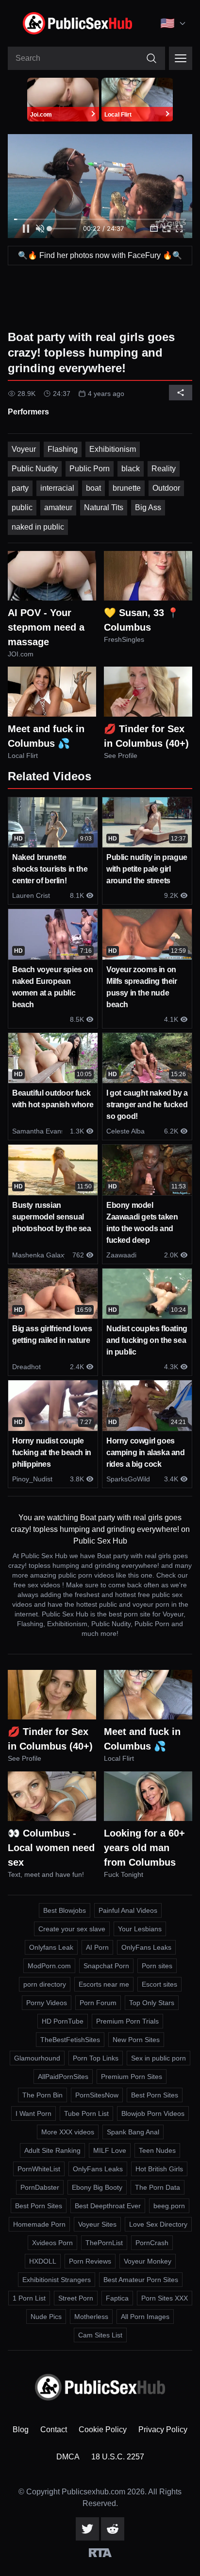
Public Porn (90, 469)
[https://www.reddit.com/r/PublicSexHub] (113, 2529)
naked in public (38, 527)
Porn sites (157, 1966)
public (22, 507)
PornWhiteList (39, 2169)
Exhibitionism (113, 449)
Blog (21, 2430)
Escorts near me (104, 1984)
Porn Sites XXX (165, 2298)
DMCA (68, 2457)
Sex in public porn (158, 2058)
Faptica (117, 2298)
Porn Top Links (96, 2058)
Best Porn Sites (155, 2095)
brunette (127, 488)
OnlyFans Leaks (146, 1947)
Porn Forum (98, 2003)
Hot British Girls (159, 2169)
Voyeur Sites (97, 2224)
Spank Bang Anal (133, 2132)
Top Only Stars (152, 2003)
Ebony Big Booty (97, 2187)
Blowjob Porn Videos (153, 2113)
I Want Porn (33, 2113)
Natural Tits (104, 507)
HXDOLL (43, 2261)
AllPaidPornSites (63, 2077)
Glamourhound (37, 2058)
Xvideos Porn (52, 2243)
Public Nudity (35, 469)
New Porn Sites (136, 2040)
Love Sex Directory (158, 2224)
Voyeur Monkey (148, 2261)
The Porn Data (158, 2187)
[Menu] (181, 58)
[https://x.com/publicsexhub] (87, 2529)
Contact (54, 2430)
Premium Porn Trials (127, 2021)
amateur (58, 507)
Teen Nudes (157, 2150)
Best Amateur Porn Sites (141, 2280)
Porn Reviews (90, 2261)
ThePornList (104, 2243)
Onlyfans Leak (51, 1947)
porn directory (45, 1984)
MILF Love (110, 2150)
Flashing (63, 449)
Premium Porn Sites (132, 2077)
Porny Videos (47, 2003)
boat (93, 488)
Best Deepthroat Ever (108, 2206)
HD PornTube (63, 2021)
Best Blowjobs (65, 1910)
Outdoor (166, 488)
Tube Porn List (86, 2113)
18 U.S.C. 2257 (118, 2457)
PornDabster (40, 2187)
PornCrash (152, 2243)
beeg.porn (169, 2206)
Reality (164, 469)
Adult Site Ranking (52, 2150)
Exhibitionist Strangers (57, 2280)
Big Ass (148, 507)
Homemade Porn (39, 2224)
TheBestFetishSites (70, 2040)
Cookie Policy (103, 2430)
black (131, 469)
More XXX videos (68, 2132)
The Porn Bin (42, 2095)
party (20, 488)
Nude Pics (46, 2317)
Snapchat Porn (106, 1966)
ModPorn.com (49, 1966)
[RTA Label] (100, 2553)
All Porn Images (145, 2317)
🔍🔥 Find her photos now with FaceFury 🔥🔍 (100, 255)
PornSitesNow (97, 2095)
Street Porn (76, 2298)
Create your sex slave (72, 1929)
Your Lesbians (140, 1929)
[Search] (151, 58)
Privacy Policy (163, 2430)
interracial (57, 488)
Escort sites (159, 1984)
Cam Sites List (100, 2335)
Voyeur (24, 449)
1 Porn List (29, 2298)
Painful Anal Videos (128, 1910)
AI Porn (97, 1947)
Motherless (91, 2317)
